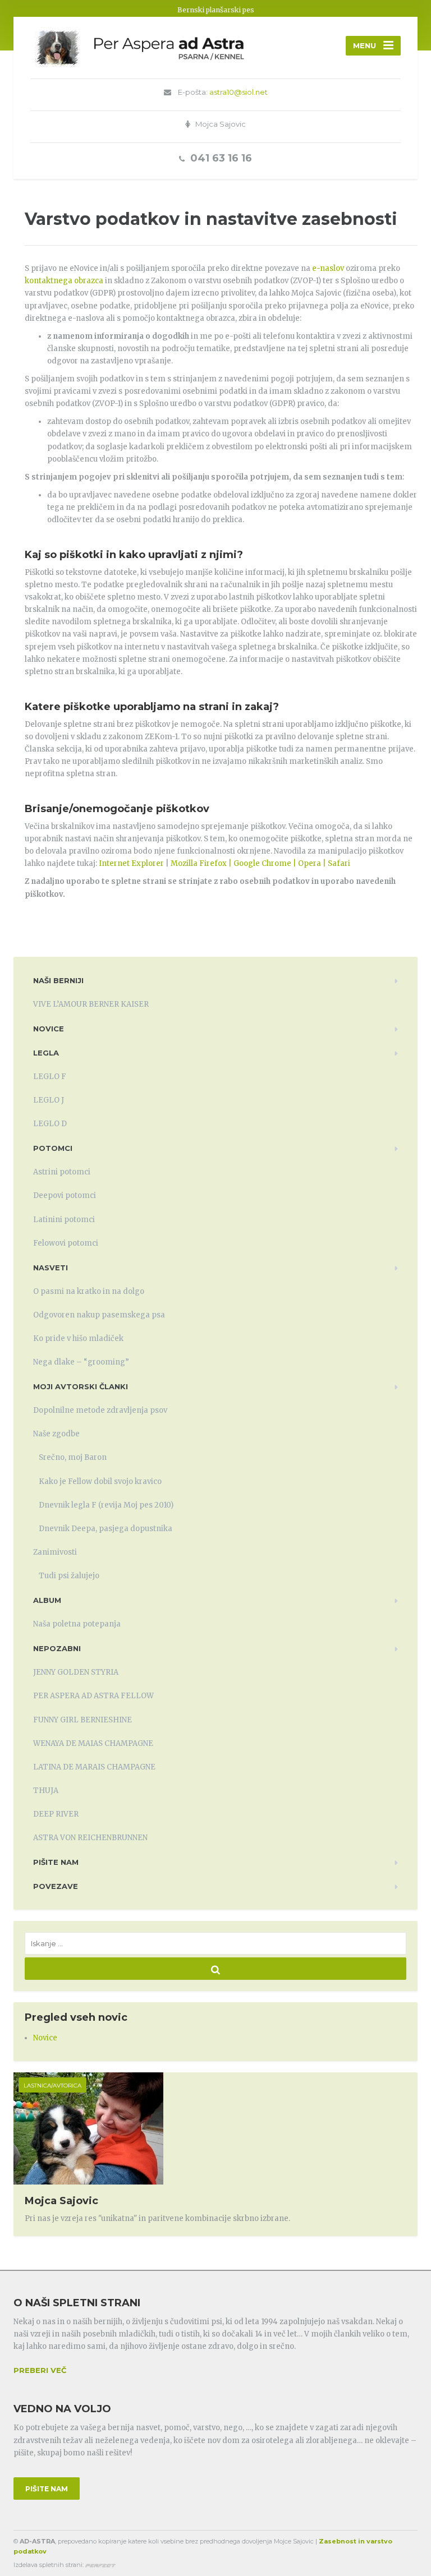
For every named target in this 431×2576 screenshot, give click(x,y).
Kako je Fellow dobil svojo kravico (100, 1481)
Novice (49, 1029)
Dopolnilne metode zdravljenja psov (100, 1410)
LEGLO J (49, 1100)
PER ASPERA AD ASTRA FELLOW (93, 1696)
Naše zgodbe (56, 1434)
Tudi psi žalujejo (69, 1576)
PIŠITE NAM (47, 2489)
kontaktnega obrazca (64, 281)
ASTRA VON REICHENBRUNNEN (90, 1838)
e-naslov (328, 268)
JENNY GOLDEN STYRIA (76, 1672)
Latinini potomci (64, 1220)
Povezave (56, 1886)
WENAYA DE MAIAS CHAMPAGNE (93, 1743)
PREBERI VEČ (40, 2370)
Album (47, 1600)
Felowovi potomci (66, 1243)
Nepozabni (57, 1648)
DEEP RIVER (56, 1814)
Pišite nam (56, 1862)
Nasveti (51, 1268)
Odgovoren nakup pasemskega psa (99, 1315)
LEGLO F (50, 1077)
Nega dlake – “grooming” (81, 1362)
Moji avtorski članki (81, 1386)
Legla (46, 1053)
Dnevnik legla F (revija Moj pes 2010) (106, 1505)
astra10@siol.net (239, 92)
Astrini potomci (62, 1172)
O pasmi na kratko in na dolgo (89, 1291)
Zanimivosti (55, 1552)
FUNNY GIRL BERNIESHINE (82, 1720)
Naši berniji (58, 980)
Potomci (53, 1148)
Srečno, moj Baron (73, 1457)
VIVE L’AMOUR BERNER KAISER (91, 1004)
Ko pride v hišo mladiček (78, 1338)
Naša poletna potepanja (77, 1624)
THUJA (46, 1791)
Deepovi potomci (65, 1195)
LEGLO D (50, 1124)
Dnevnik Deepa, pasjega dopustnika (106, 1529)
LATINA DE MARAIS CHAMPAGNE (94, 1767)
